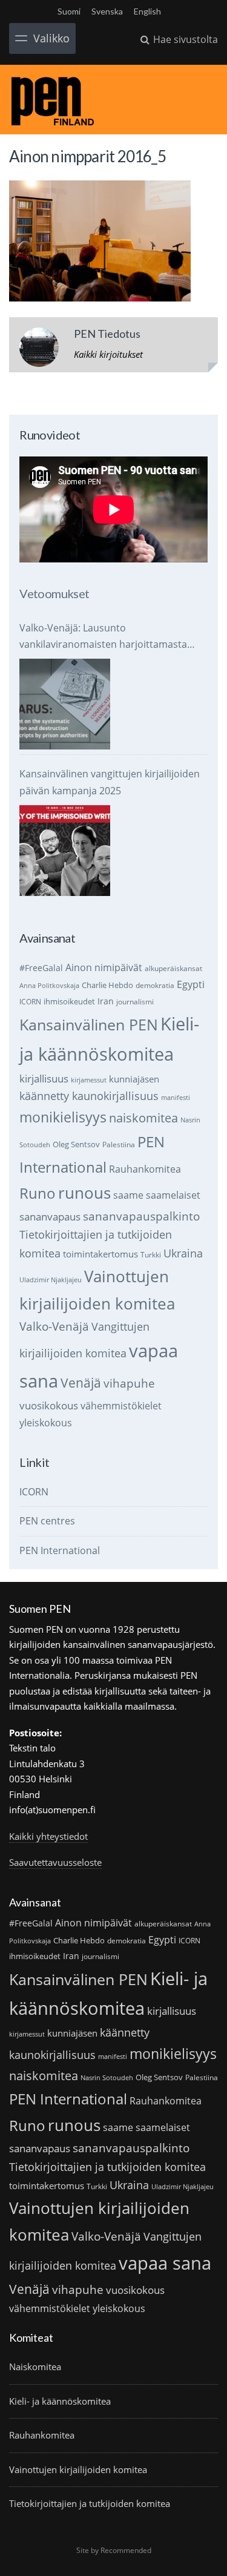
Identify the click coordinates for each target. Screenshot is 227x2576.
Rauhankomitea (145, 1169)
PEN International (60, 1550)
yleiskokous (46, 1422)
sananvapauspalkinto (141, 1216)
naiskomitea (143, 1118)
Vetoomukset (54, 593)
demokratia (155, 985)
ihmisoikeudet (69, 1001)
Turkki (151, 1255)
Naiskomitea (35, 2367)
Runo (38, 1193)
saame (128, 1195)
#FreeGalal (41, 968)
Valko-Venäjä (54, 1326)
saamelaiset (173, 1195)
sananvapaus (50, 1217)
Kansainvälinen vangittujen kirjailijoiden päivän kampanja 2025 (110, 782)
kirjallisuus (44, 1079)
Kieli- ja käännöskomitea (60, 2401)
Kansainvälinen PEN (89, 1024)
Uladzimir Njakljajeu (51, 1280)
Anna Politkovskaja (49, 986)
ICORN (30, 1002)
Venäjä (81, 1383)
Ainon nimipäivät (104, 967)
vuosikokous (49, 1405)
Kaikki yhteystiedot (48, 1836)
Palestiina (119, 1145)
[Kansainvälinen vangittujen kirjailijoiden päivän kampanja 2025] (65, 851)
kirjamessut (89, 1080)
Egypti (191, 984)
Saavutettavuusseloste (55, 1862)
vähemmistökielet (121, 1405)
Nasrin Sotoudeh (107, 2078)
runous (84, 1193)
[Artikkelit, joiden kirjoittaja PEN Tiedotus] (39, 350)
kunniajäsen (134, 1079)
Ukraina (183, 1253)
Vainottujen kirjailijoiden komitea (78, 2469)
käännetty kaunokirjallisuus (89, 1096)
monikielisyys (63, 1117)
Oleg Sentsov (76, 1144)
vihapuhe (129, 1383)
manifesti (176, 1098)
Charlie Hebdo (107, 985)
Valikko (51, 38)
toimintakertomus (100, 1254)
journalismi (135, 1002)
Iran (106, 1001)
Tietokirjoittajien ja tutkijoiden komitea (107, 2167)
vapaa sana (165, 2263)
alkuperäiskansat (173, 968)
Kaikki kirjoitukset (108, 354)
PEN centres (47, 1521)
